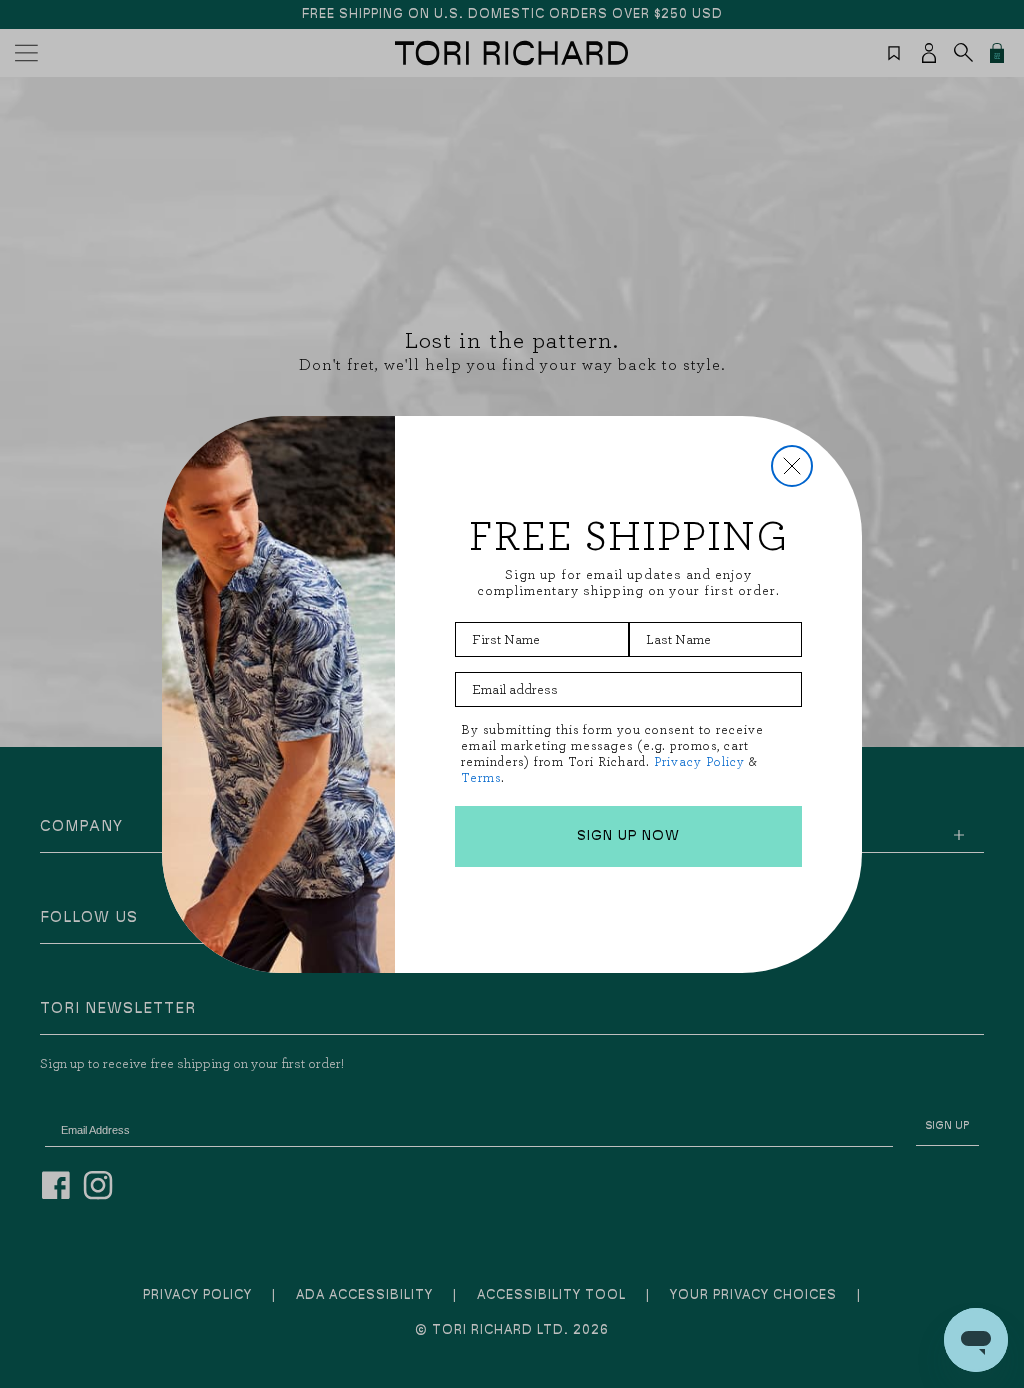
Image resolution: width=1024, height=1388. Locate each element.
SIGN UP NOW (628, 836)
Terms (481, 777)
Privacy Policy (699, 761)
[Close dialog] (792, 466)
